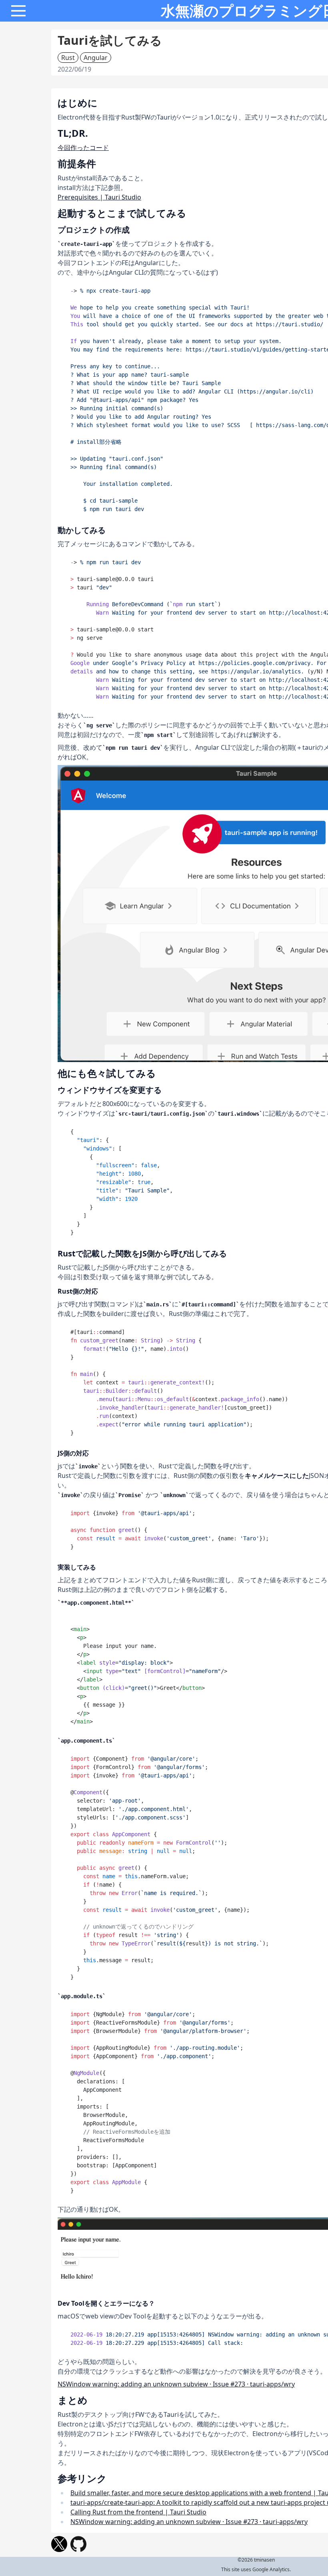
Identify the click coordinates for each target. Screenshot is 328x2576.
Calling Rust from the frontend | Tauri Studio (138, 2512)
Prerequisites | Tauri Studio (99, 197)
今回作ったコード (83, 148)
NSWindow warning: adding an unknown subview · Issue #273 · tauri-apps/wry (176, 2384)
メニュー (18, 11)
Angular (96, 58)
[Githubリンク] (78, 2544)
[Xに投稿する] (59, 2544)
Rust (68, 58)
